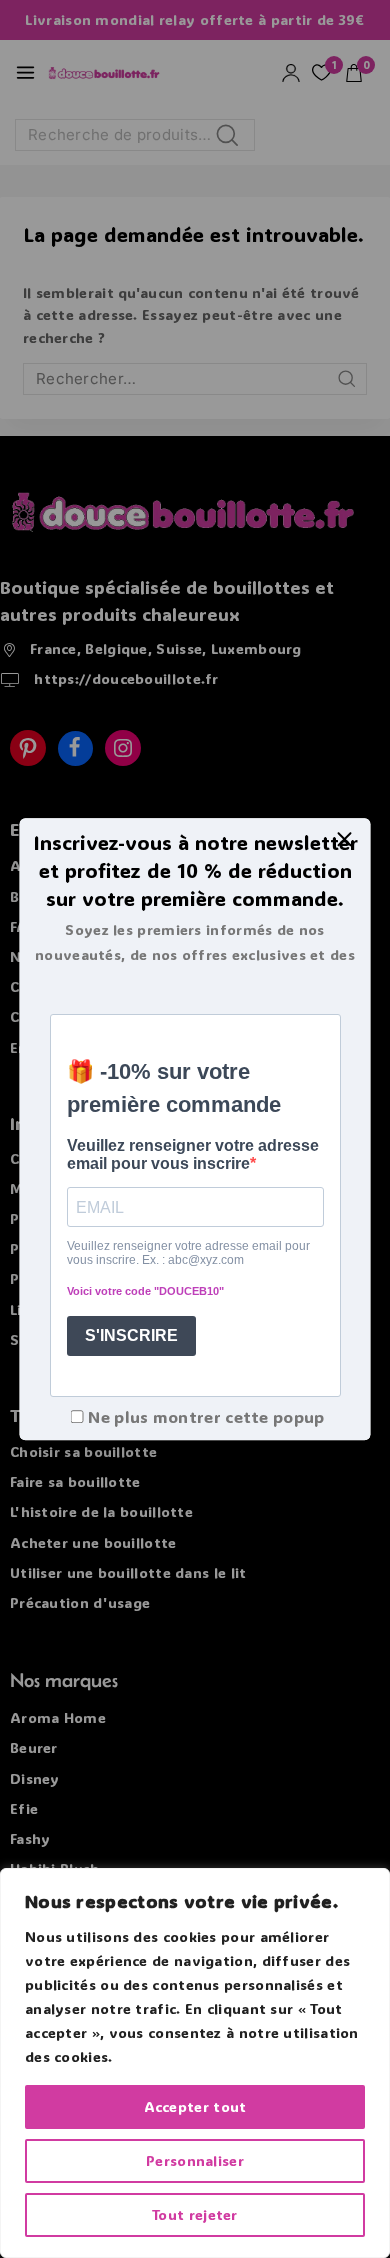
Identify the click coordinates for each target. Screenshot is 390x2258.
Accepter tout (195, 2106)
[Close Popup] (344, 838)
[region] (195, 2063)
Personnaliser (195, 2160)
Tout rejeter (195, 2214)
